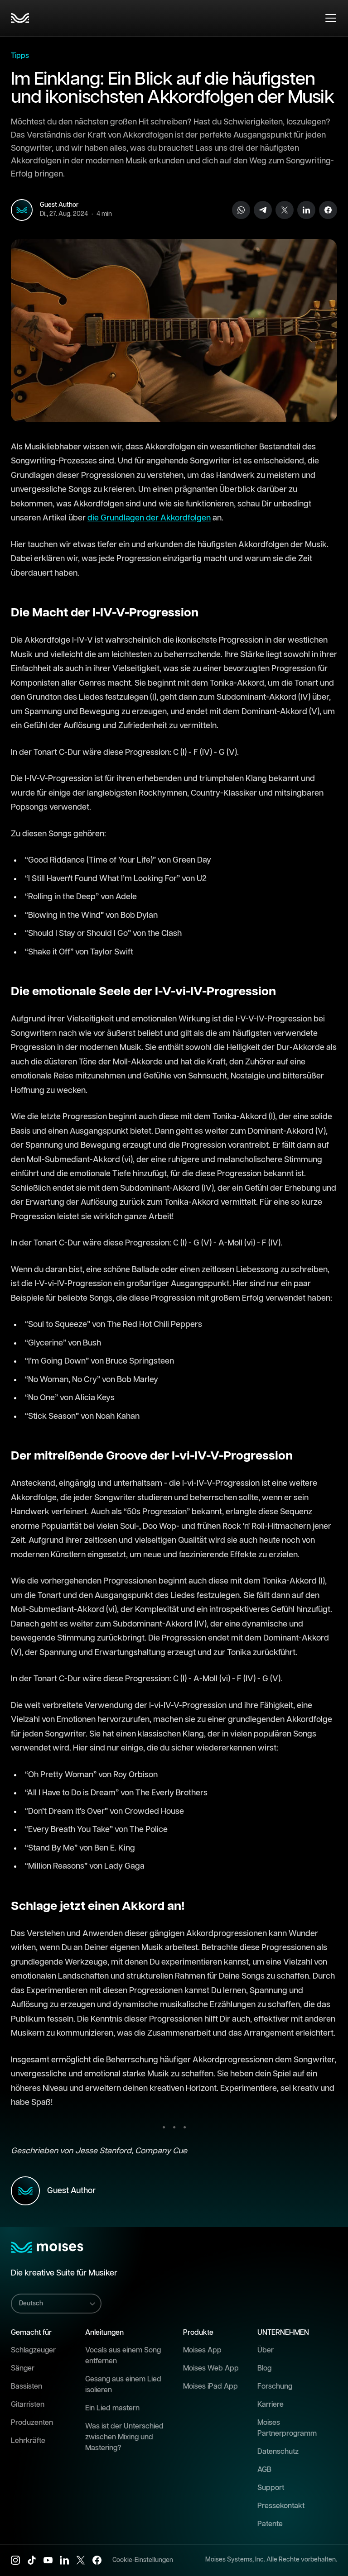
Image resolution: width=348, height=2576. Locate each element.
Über (266, 2350)
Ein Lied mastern (112, 2408)
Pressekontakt (281, 2506)
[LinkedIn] (306, 210)
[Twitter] (285, 210)
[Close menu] (331, 18)
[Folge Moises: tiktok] (32, 2560)
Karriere (271, 2405)
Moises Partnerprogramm (287, 2428)
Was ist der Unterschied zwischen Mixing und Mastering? (124, 2437)
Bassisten (27, 2387)
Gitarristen (28, 2405)
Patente (270, 2524)
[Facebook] (328, 210)
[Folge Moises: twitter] (81, 2560)
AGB (264, 2470)
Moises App (202, 2350)
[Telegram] (263, 210)
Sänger (23, 2368)
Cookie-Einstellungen (143, 2560)
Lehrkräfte (28, 2441)
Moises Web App (211, 2368)
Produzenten (32, 2423)
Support (271, 2488)
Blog (264, 2368)
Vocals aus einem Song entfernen (123, 2356)
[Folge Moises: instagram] (15, 2560)
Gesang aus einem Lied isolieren (123, 2385)
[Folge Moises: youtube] (48, 2560)
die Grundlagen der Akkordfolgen (149, 518)
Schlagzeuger (33, 2350)
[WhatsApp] (241, 210)
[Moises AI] (20, 18)
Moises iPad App (210, 2387)
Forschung (275, 2387)
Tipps (20, 56)
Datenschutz (278, 2452)
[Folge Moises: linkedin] (64, 2560)
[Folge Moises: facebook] (97, 2560)
